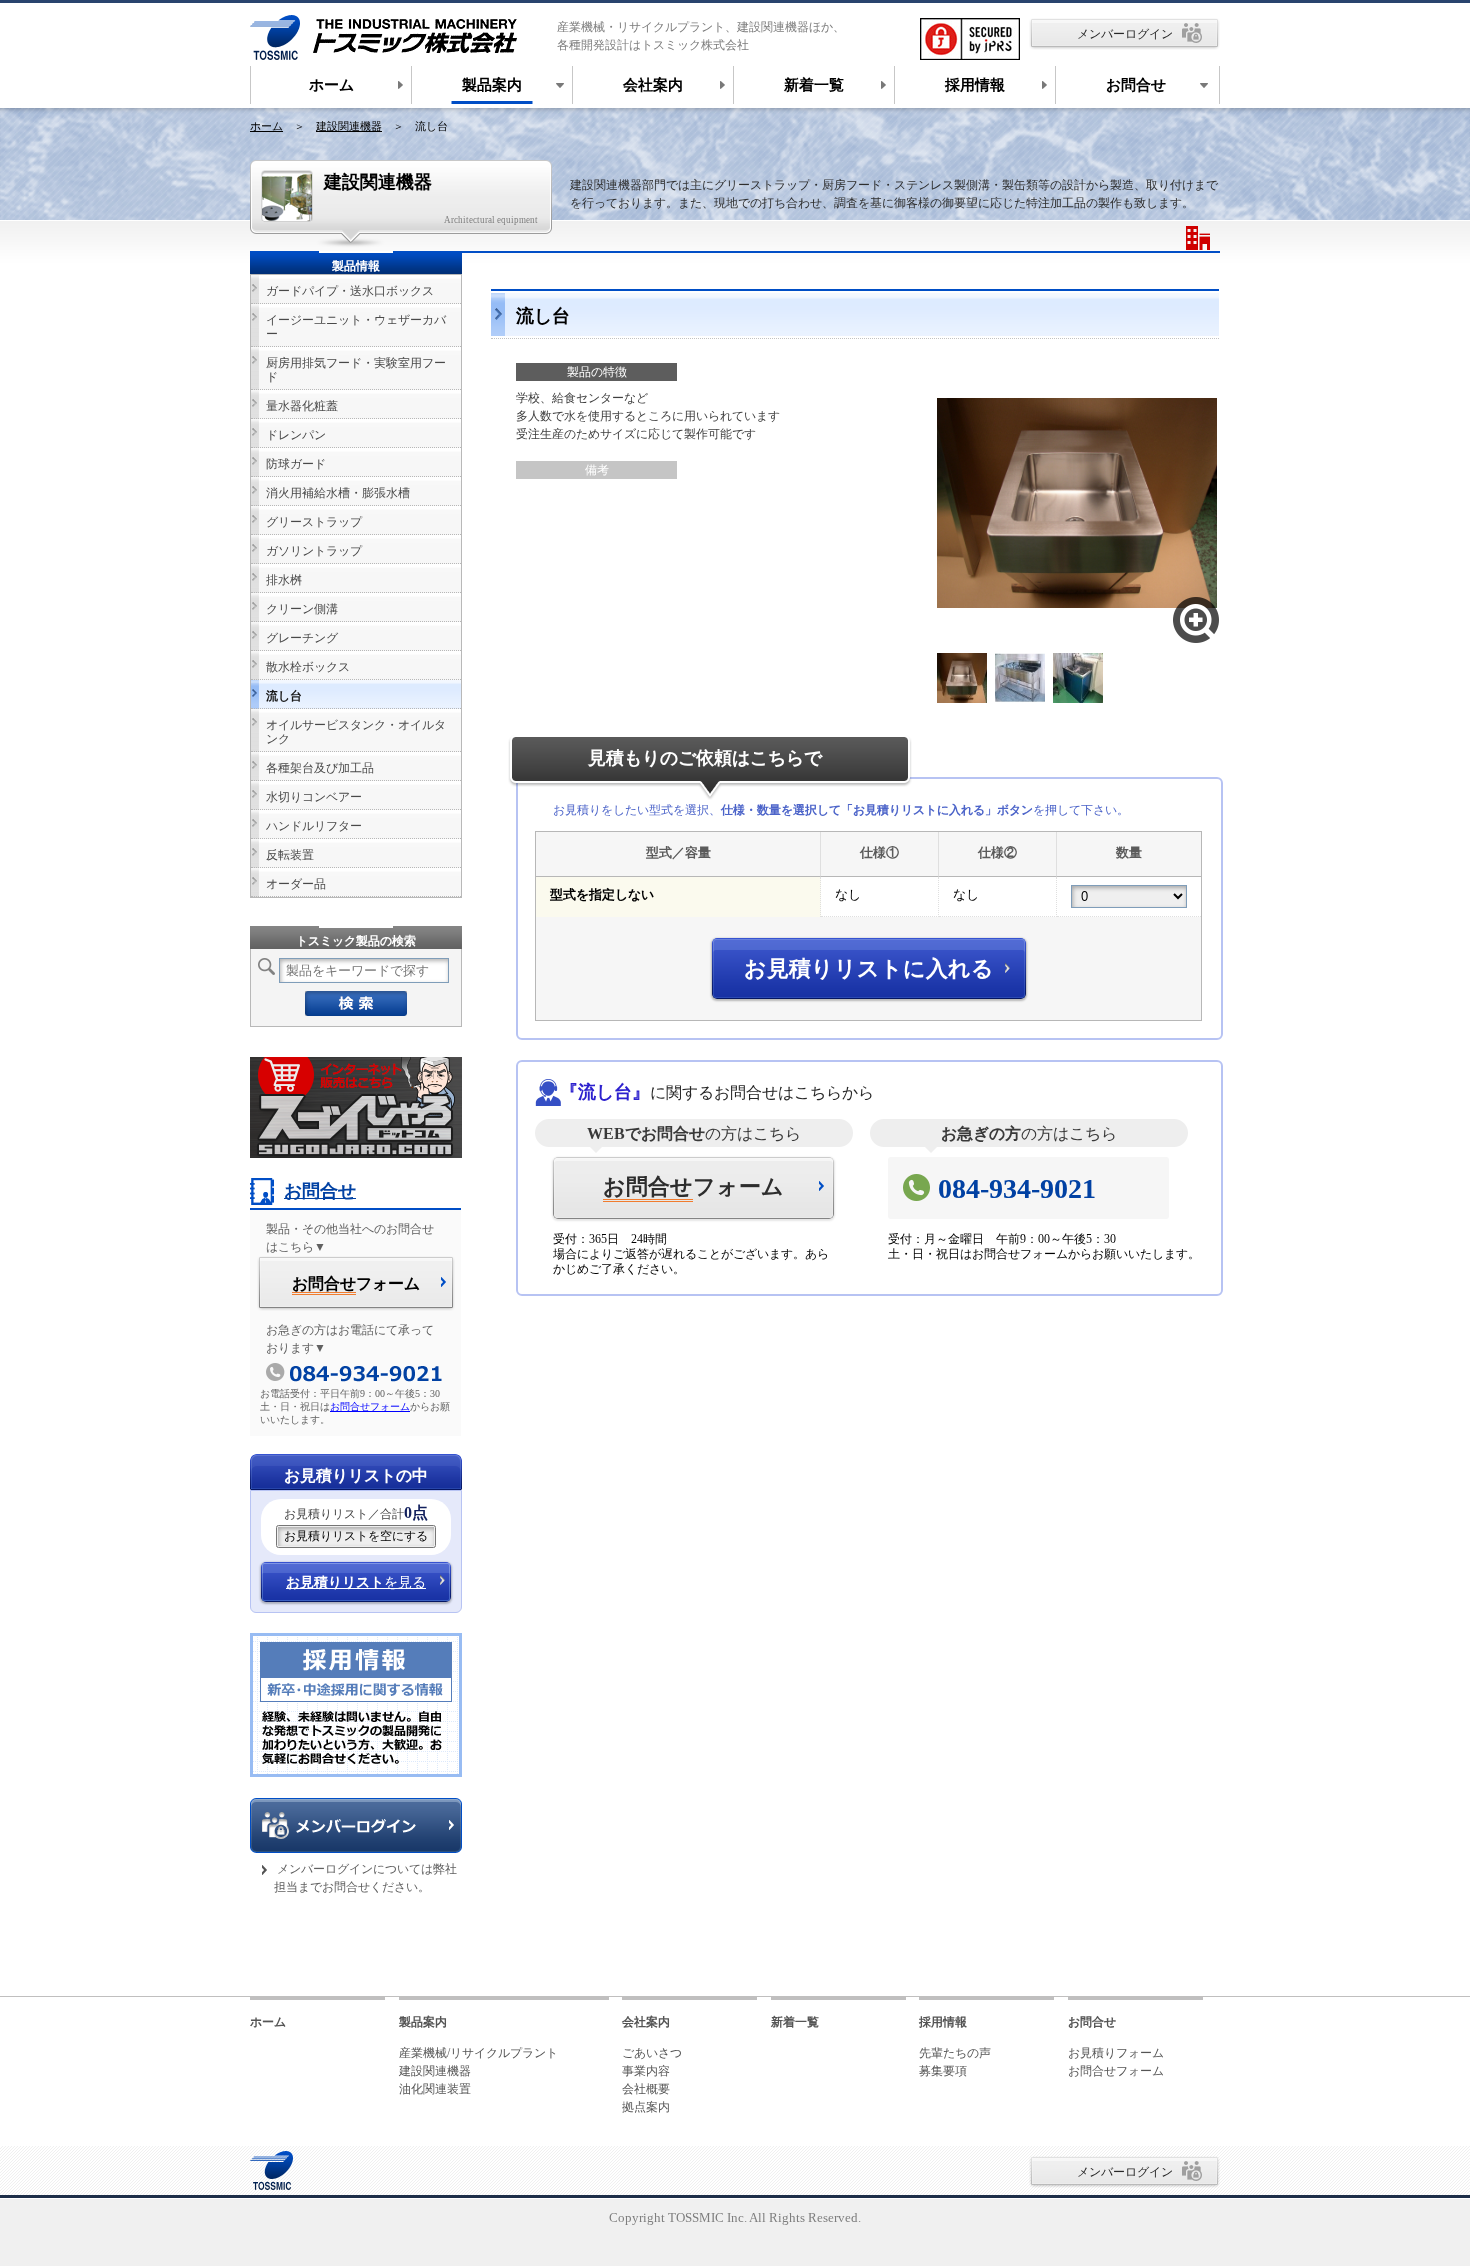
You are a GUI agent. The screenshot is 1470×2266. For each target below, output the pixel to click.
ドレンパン (296, 435)
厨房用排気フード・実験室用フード (356, 370)
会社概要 (646, 2089)
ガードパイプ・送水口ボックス (350, 291)
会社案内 (646, 2022)
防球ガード (296, 464)
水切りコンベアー (314, 797)
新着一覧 (795, 2022)
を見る (356, 1582)
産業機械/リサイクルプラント (478, 2053)
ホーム (266, 126)
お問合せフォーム (370, 1406)
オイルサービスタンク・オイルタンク (356, 732)
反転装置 (290, 855)
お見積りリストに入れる (869, 968)
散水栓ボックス (308, 667)
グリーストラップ (314, 522)
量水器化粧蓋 (302, 406)
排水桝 (284, 580)
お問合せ (320, 1191)
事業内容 (646, 2071)
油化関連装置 (435, 2089)
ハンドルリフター (314, 826)
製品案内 (423, 2022)
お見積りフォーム (1116, 2053)
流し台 (284, 696)
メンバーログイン (1125, 34)
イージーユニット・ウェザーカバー (356, 327)
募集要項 (943, 2071)
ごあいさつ (652, 2053)
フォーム (693, 1186)
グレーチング (302, 638)
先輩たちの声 (955, 2053)
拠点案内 (646, 2107)
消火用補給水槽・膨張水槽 (338, 493)
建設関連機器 (349, 126)
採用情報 (943, 2022)
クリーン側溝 (302, 609)
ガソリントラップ (314, 551)
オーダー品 (296, 884)
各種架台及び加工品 (320, 768)
